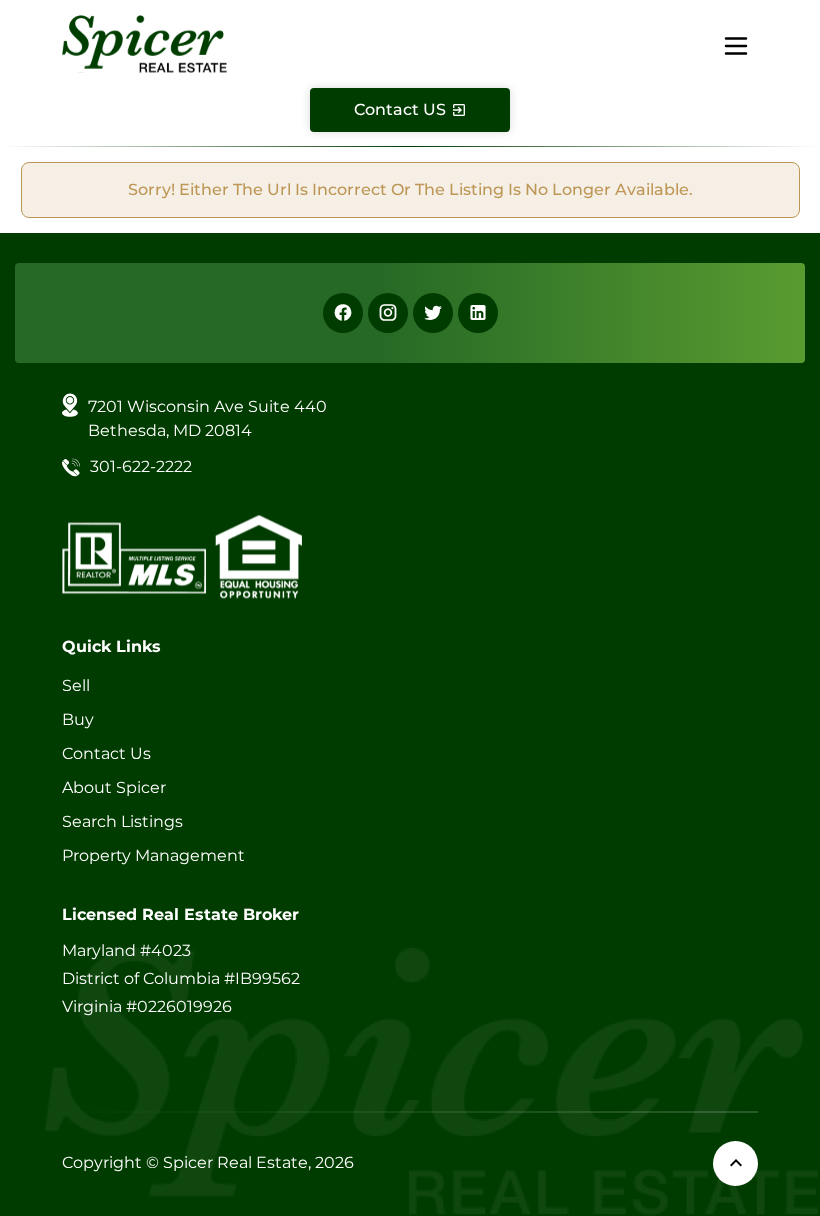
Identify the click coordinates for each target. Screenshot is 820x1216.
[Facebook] (343, 313)
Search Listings (122, 821)
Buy (78, 719)
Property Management (153, 855)
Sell (76, 685)
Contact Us (106, 753)
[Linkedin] (478, 313)
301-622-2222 (141, 466)
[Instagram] (388, 313)
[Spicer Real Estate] (144, 42)
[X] (433, 313)
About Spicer (114, 787)
